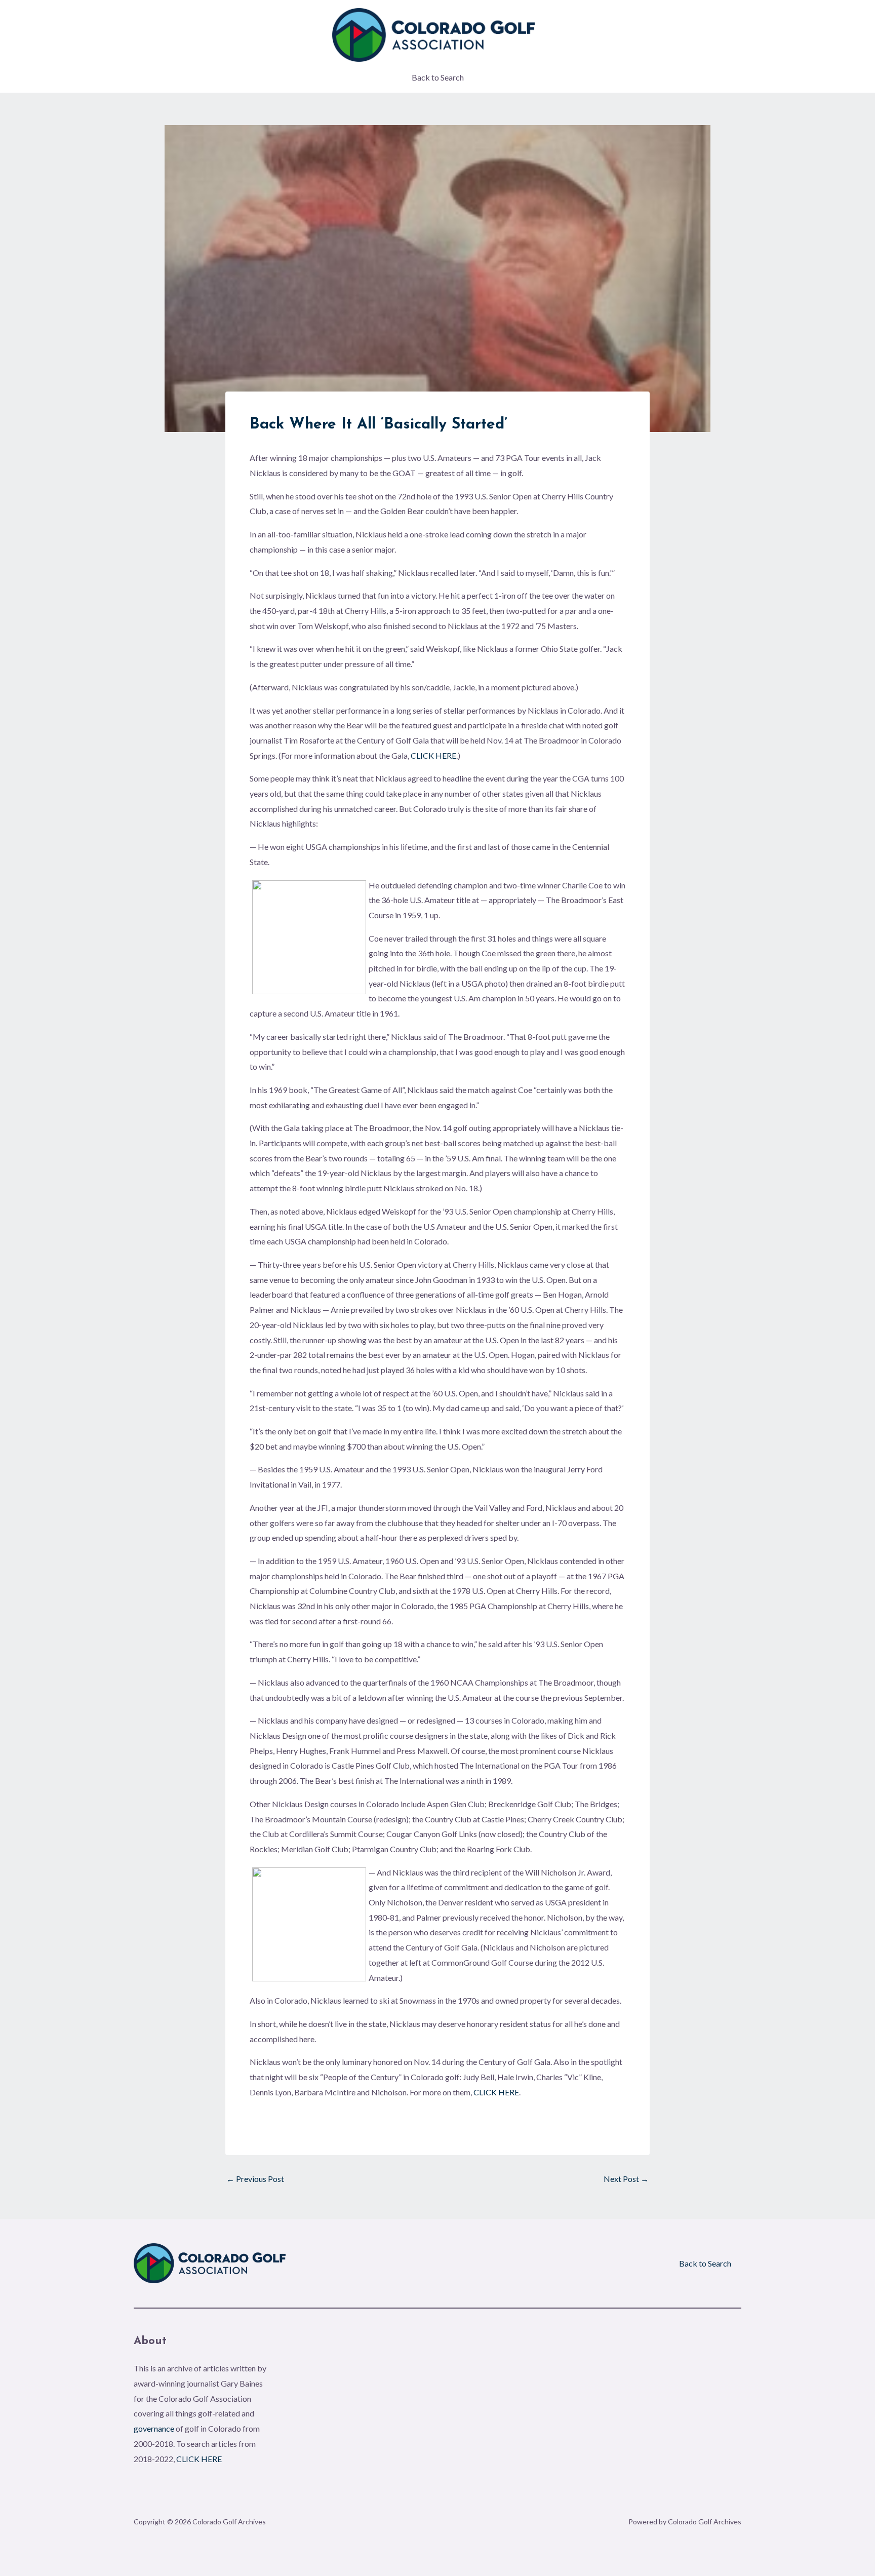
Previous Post (255, 2179)
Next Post (626, 2179)
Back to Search (438, 77)
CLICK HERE (433, 755)
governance (154, 2428)
